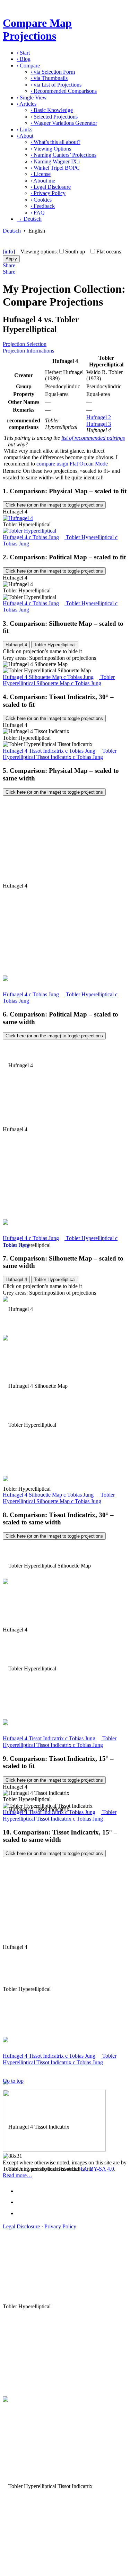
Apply (11, 259)
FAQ (38, 213)
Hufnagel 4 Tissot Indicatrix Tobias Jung (49, 751)
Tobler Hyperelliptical (55, 645)
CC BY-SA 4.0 (97, 2169)
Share (9, 265)
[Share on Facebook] (23, 2191)
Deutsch (12, 231)
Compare (28, 66)
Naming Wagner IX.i (55, 161)
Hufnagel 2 (99, 417)
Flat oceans (109, 252)
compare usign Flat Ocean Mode (72, 464)
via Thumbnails (49, 78)
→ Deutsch (29, 219)
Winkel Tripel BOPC (55, 168)
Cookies (41, 200)
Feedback (43, 206)
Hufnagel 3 (99, 424)
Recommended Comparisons (64, 91)
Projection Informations (28, 351)
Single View (32, 98)
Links (24, 129)
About (25, 136)
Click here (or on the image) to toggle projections (54, 505)
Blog (24, 59)
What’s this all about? (55, 142)
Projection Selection (25, 344)
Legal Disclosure (51, 187)
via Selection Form (53, 72)
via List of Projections (56, 85)
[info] (9, 252)
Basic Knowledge (52, 110)
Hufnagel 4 (16, 645)
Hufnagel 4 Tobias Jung (31, 537)
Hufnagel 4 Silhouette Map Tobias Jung (48, 677)
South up (75, 252)
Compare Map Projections (37, 29)
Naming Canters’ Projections (63, 155)
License (41, 174)
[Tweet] (23, 2202)
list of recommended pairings (93, 438)
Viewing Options (51, 149)
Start (23, 53)
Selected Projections (54, 117)
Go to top (13, 2081)
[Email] (23, 2213)
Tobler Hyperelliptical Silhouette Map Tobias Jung (59, 680)
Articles (27, 104)
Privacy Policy (48, 193)
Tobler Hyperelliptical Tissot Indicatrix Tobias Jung (60, 754)
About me (43, 181)
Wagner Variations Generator (64, 123)
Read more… (18, 2175)
